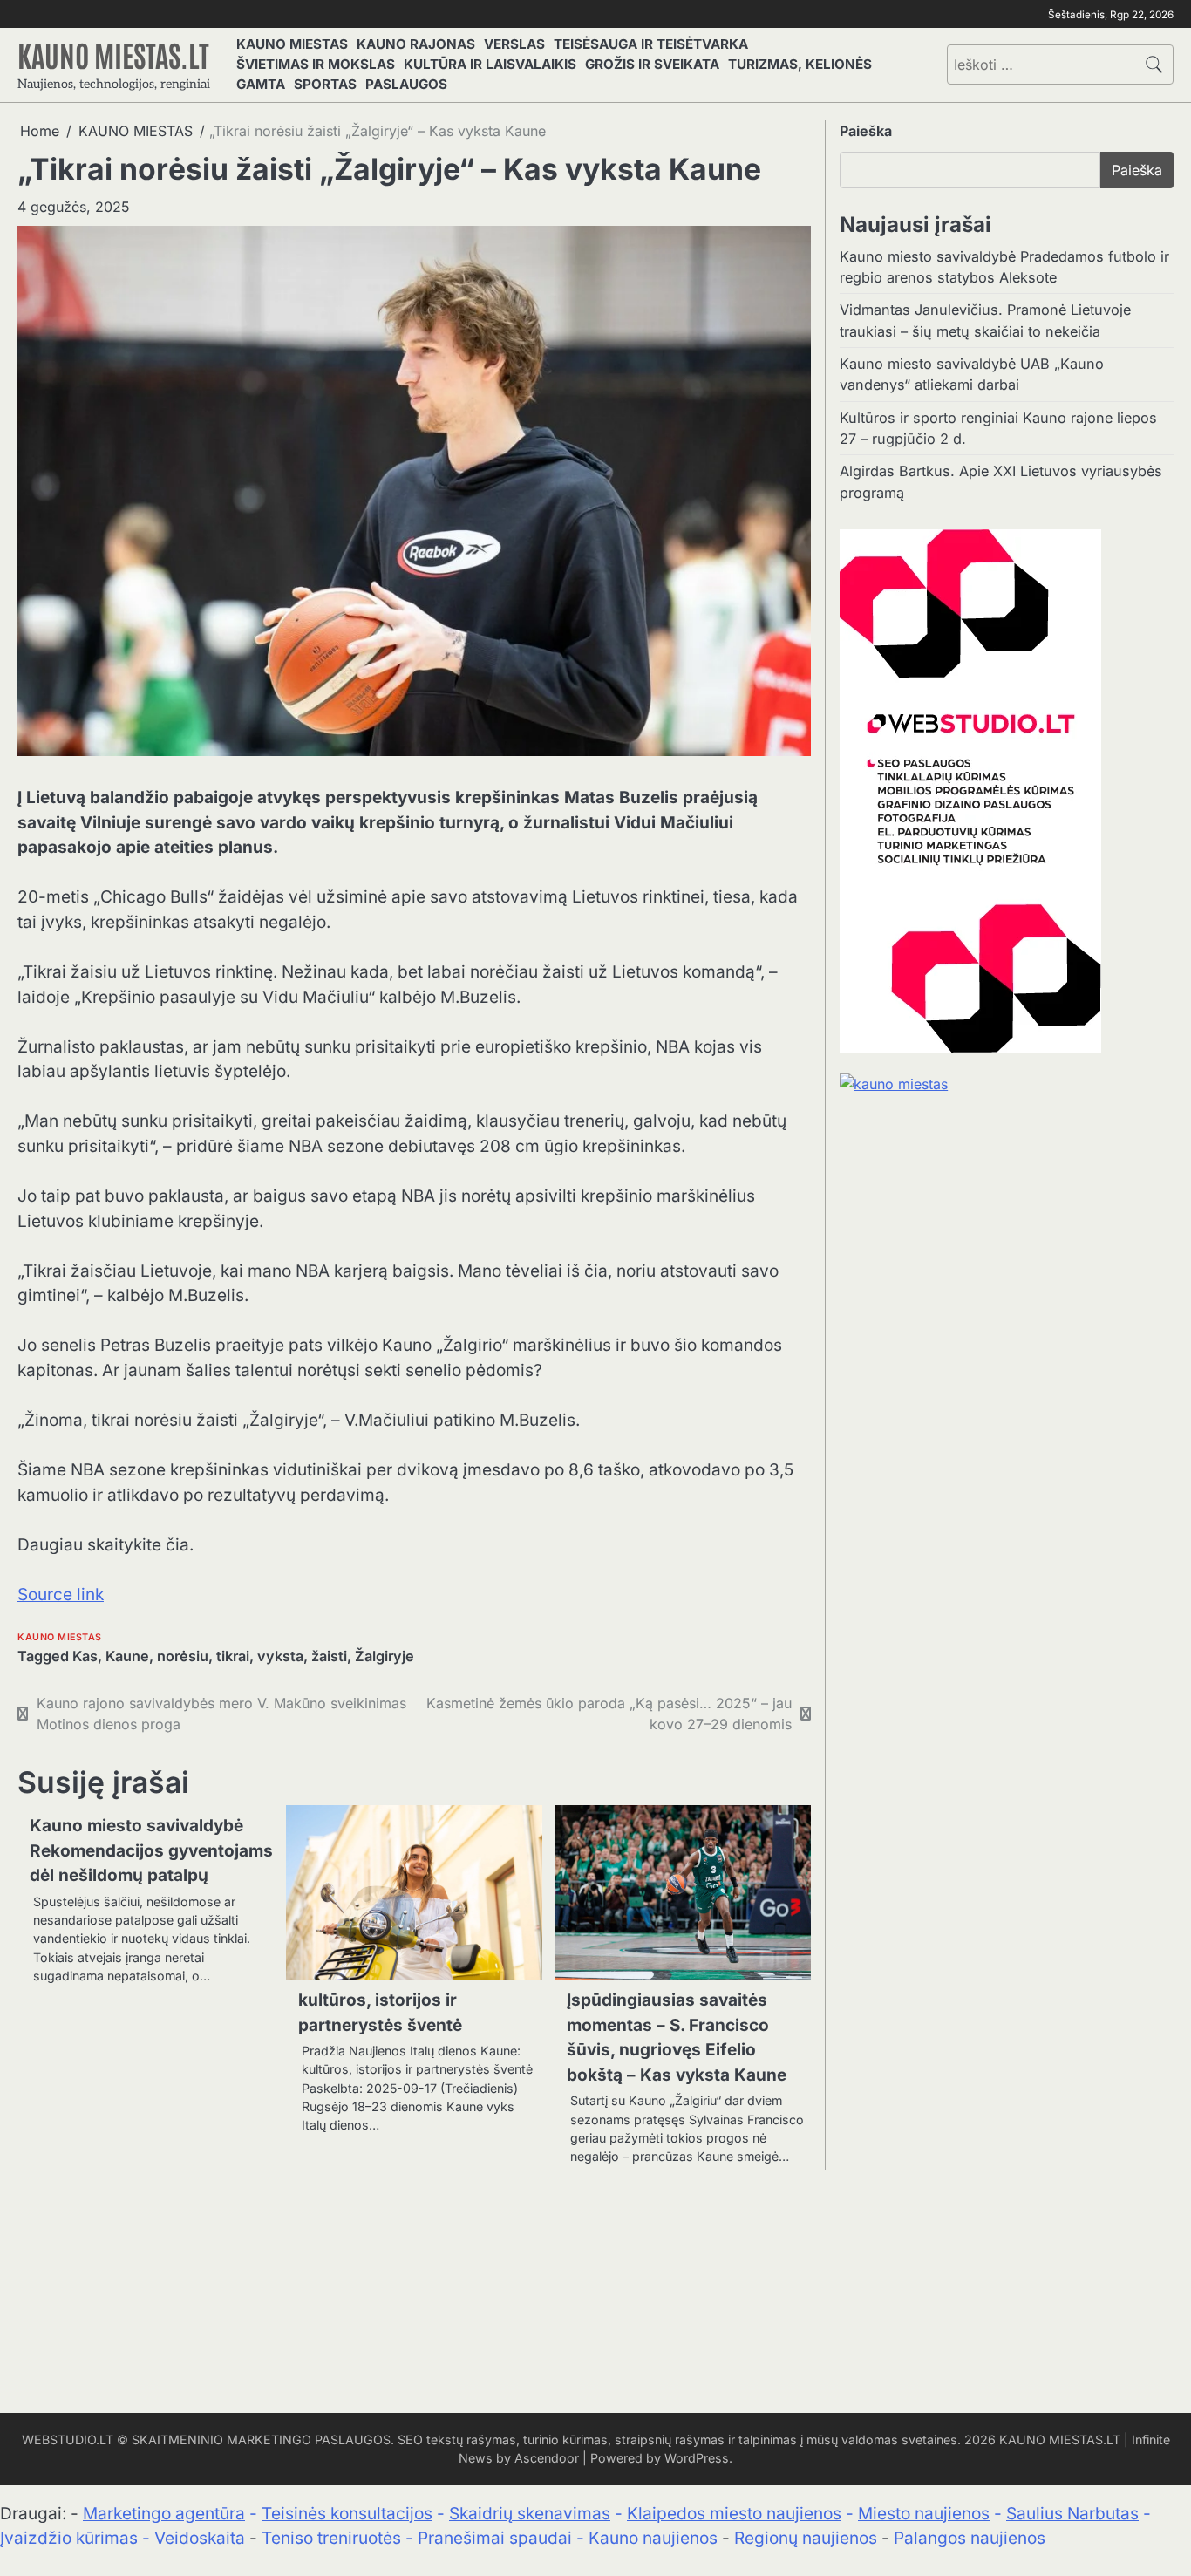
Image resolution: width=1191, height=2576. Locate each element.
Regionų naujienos (806, 2538)
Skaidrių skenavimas (530, 2514)
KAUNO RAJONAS (416, 44)
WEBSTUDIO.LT (68, 2440)
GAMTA (261, 84)
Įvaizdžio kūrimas (69, 2538)
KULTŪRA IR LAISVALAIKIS (490, 64)
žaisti (329, 1656)
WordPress (697, 2458)
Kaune (127, 1656)
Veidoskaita (200, 2538)
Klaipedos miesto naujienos (734, 2514)
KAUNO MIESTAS (292, 44)
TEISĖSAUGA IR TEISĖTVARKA (651, 44)
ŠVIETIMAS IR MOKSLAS (316, 64)
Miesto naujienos (924, 2514)
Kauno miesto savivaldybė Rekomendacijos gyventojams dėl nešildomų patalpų (151, 1850)
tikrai (233, 1656)
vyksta (280, 1656)
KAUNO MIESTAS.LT (113, 54)
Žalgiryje (385, 1656)
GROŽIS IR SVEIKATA (652, 64)
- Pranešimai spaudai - (497, 2538)
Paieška (866, 131)
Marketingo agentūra (164, 2514)
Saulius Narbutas (1072, 2514)
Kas (85, 1656)
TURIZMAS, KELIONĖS (800, 64)
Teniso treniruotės (331, 2538)
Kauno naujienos (653, 2538)
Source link (61, 1595)
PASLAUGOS (406, 84)
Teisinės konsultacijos (347, 2514)
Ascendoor (547, 2458)
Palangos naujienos (970, 2538)
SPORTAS (325, 84)
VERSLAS (514, 44)
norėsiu (183, 1656)
